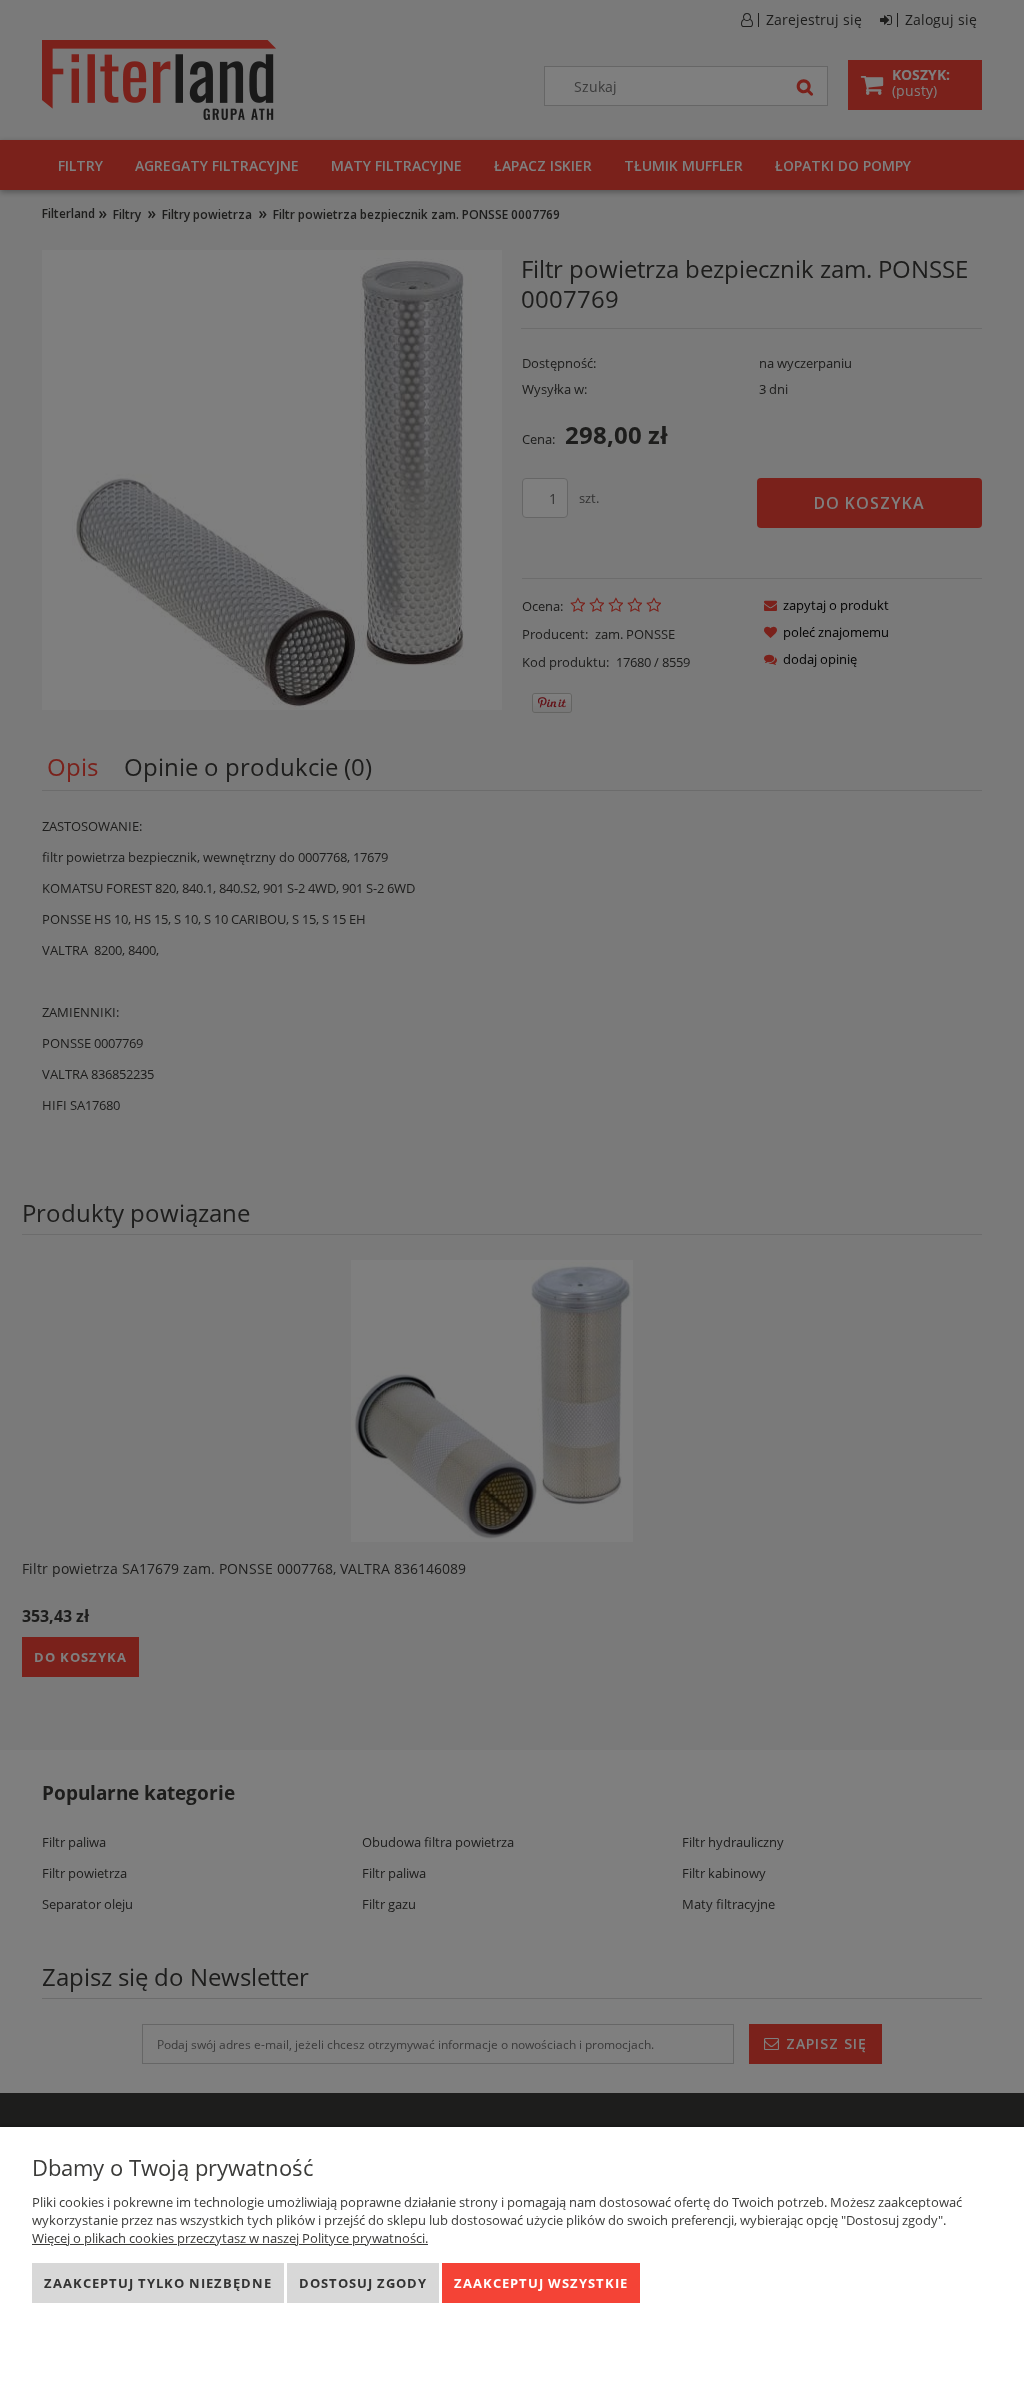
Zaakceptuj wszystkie (541, 2283)
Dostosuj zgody (363, 2283)
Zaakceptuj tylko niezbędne (158, 2283)
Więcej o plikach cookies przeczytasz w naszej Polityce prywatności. (230, 2238)
